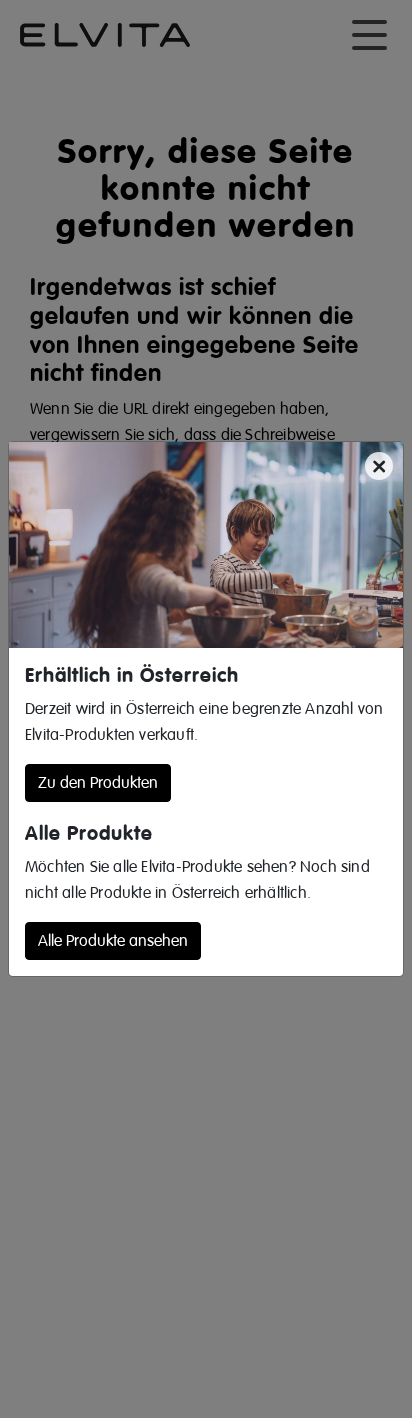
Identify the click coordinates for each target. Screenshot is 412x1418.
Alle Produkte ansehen (113, 941)
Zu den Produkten (98, 783)
